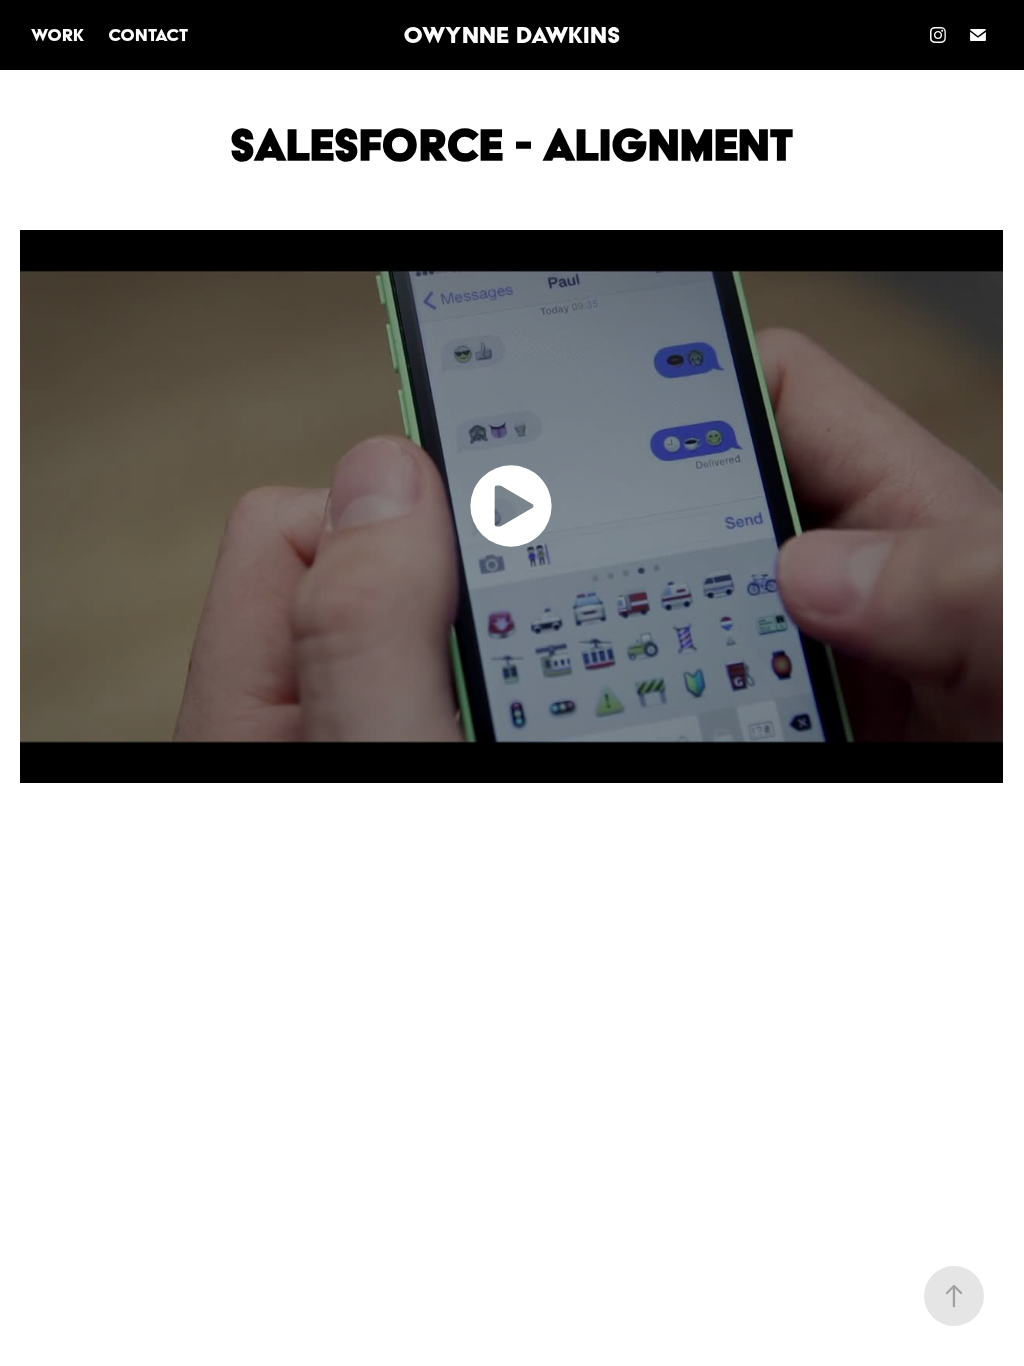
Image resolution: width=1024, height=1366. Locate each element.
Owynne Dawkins (512, 35)
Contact (148, 34)
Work (57, 34)
